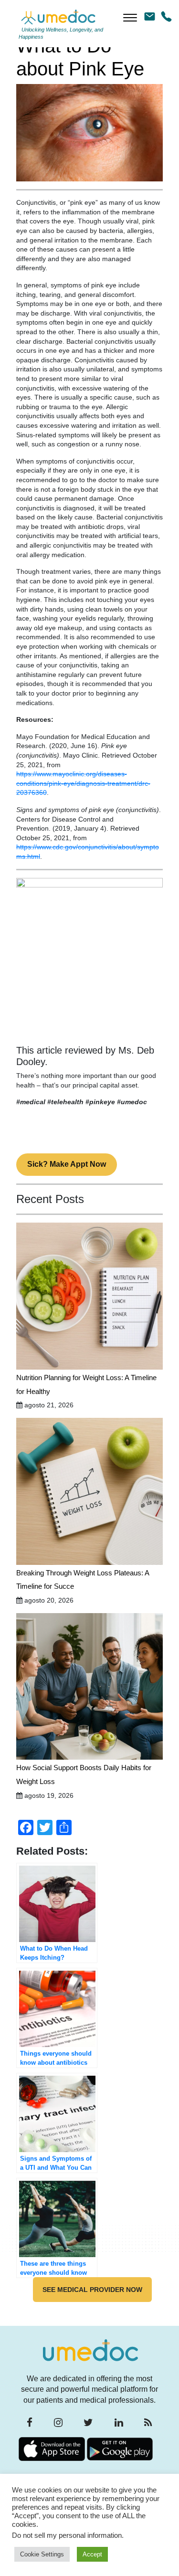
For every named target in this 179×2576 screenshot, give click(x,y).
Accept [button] (92, 2554)
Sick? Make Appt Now (67, 1164)
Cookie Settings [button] (42, 2554)
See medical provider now (92, 2290)
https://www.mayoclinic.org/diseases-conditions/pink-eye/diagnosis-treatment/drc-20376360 (83, 783)
